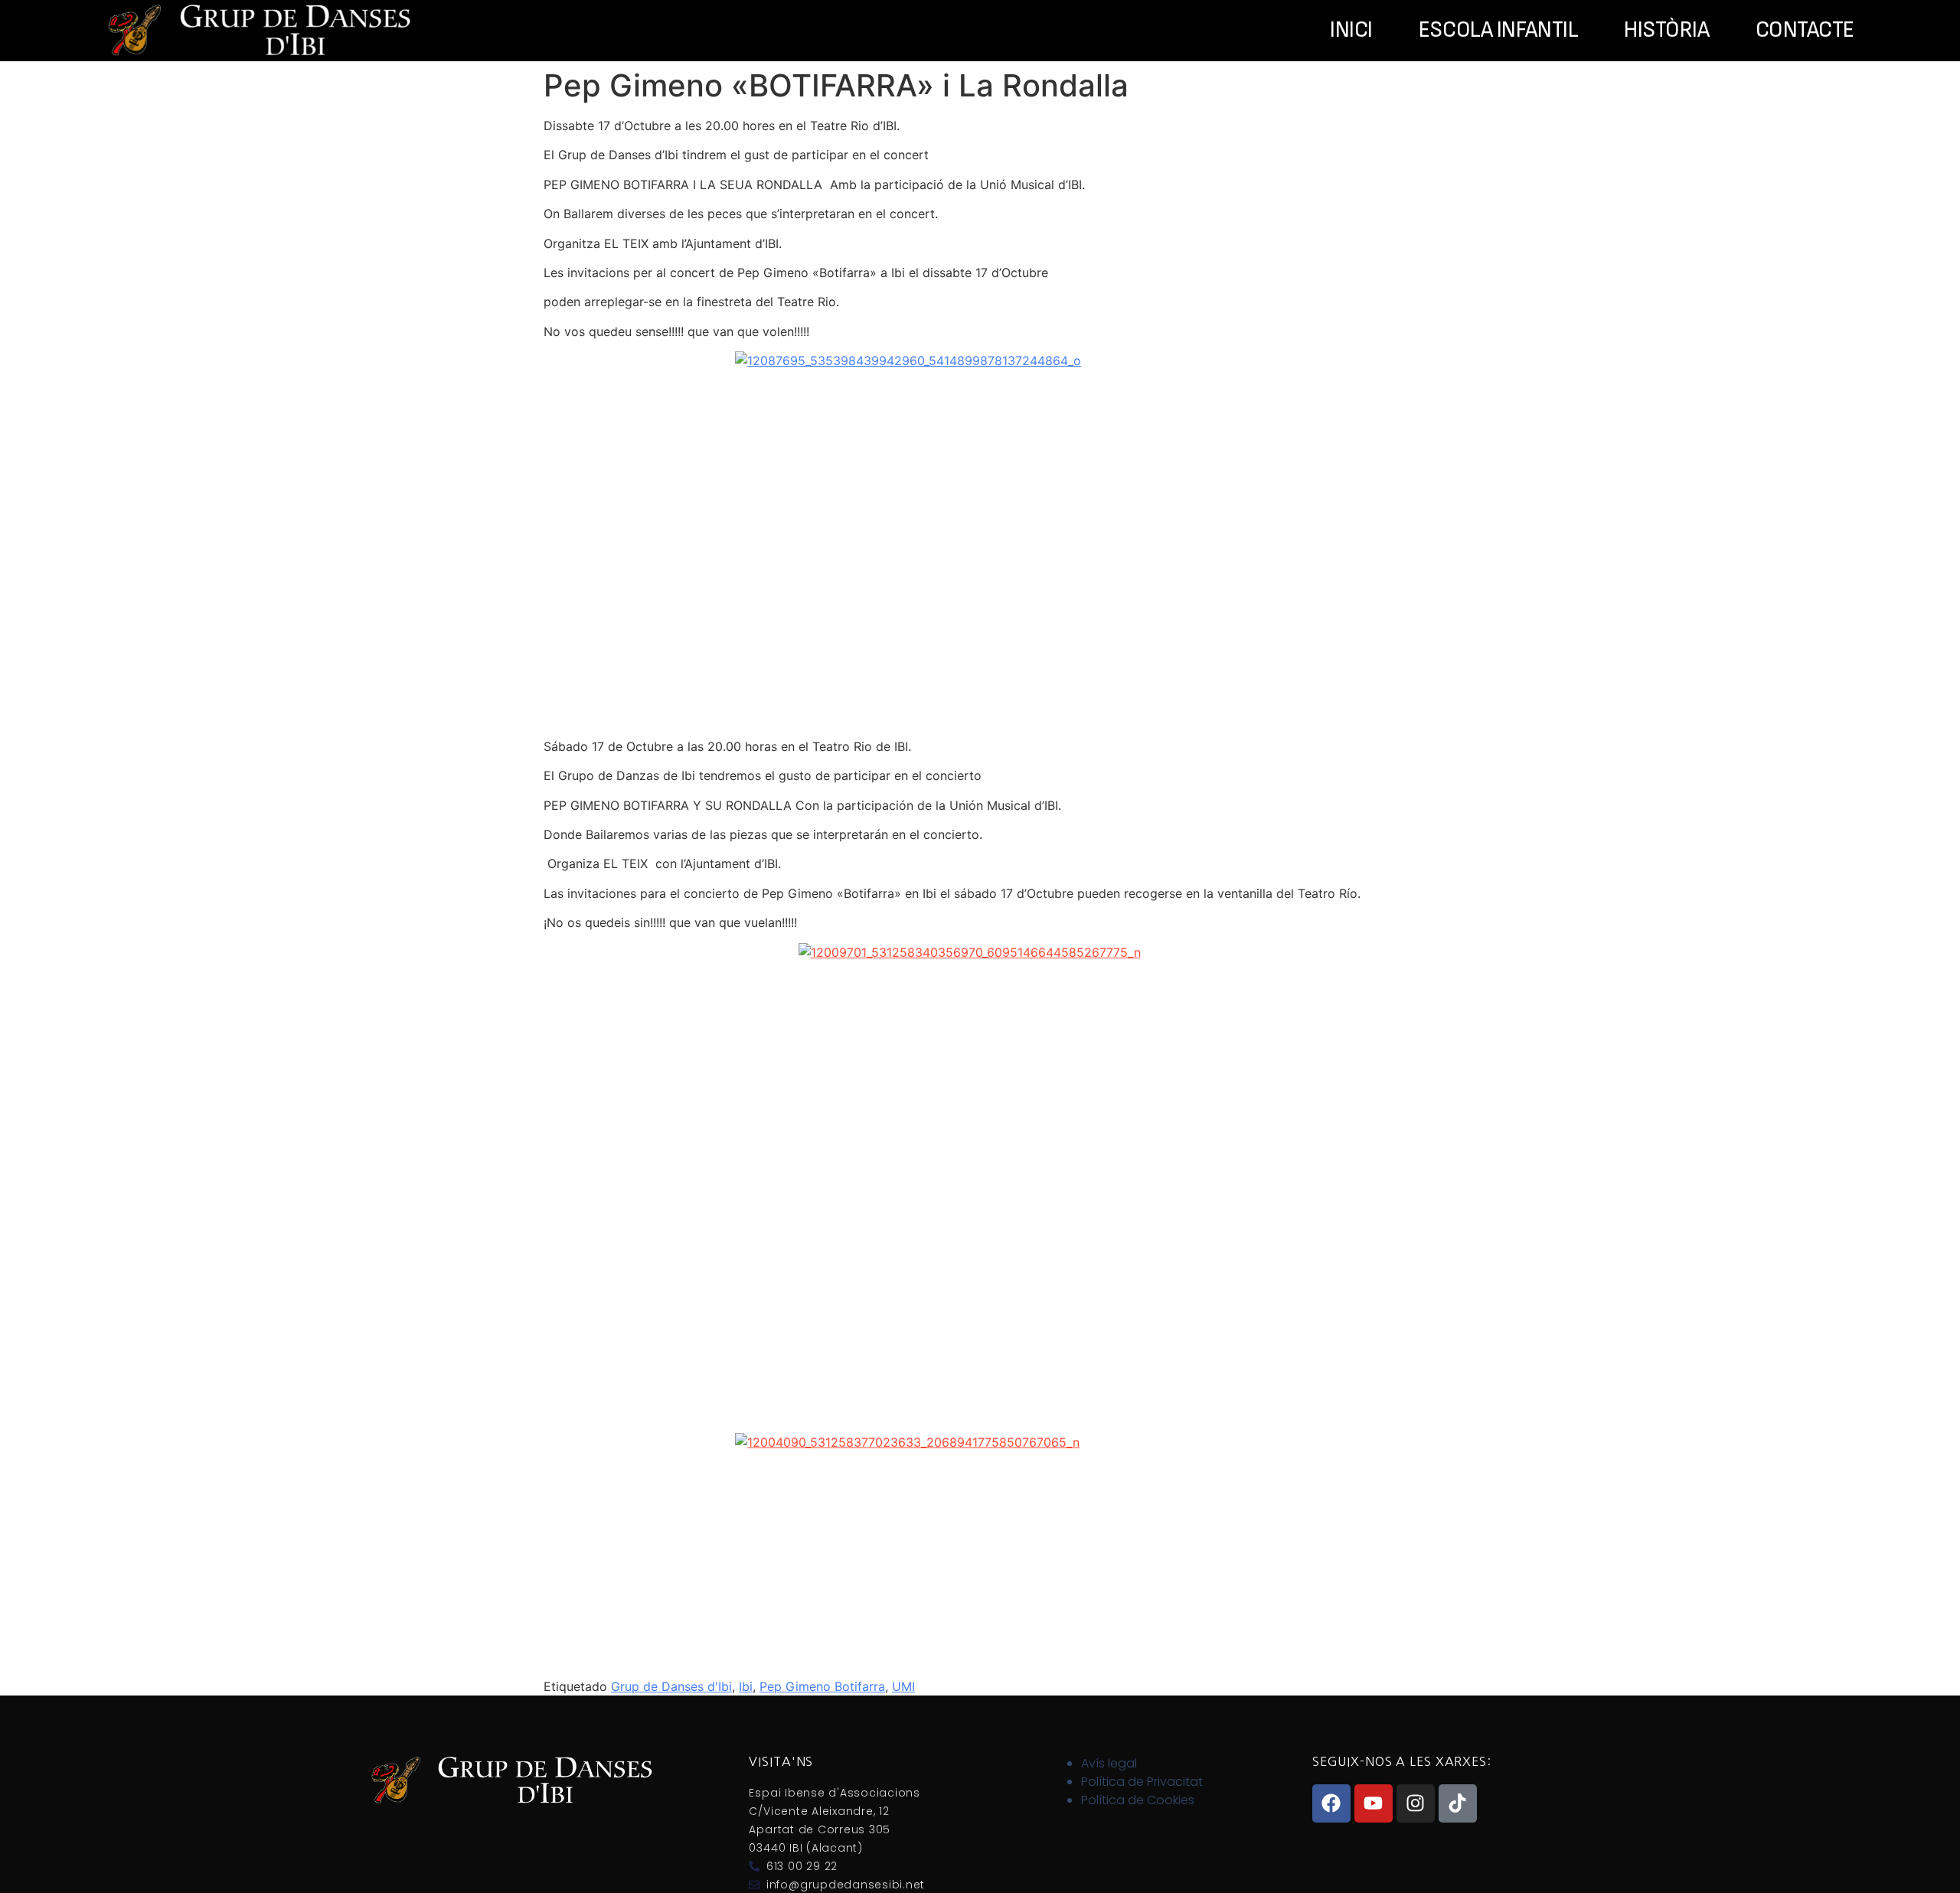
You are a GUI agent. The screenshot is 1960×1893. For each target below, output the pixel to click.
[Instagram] (1416, 1803)
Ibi (746, 1686)
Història (1666, 31)
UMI (903, 1686)
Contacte (1805, 31)
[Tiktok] (1458, 1803)
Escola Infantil (1498, 31)
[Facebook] (1331, 1803)
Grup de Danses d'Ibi (671, 1686)
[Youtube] (1374, 1803)
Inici (1351, 31)
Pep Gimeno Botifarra (822, 1686)
